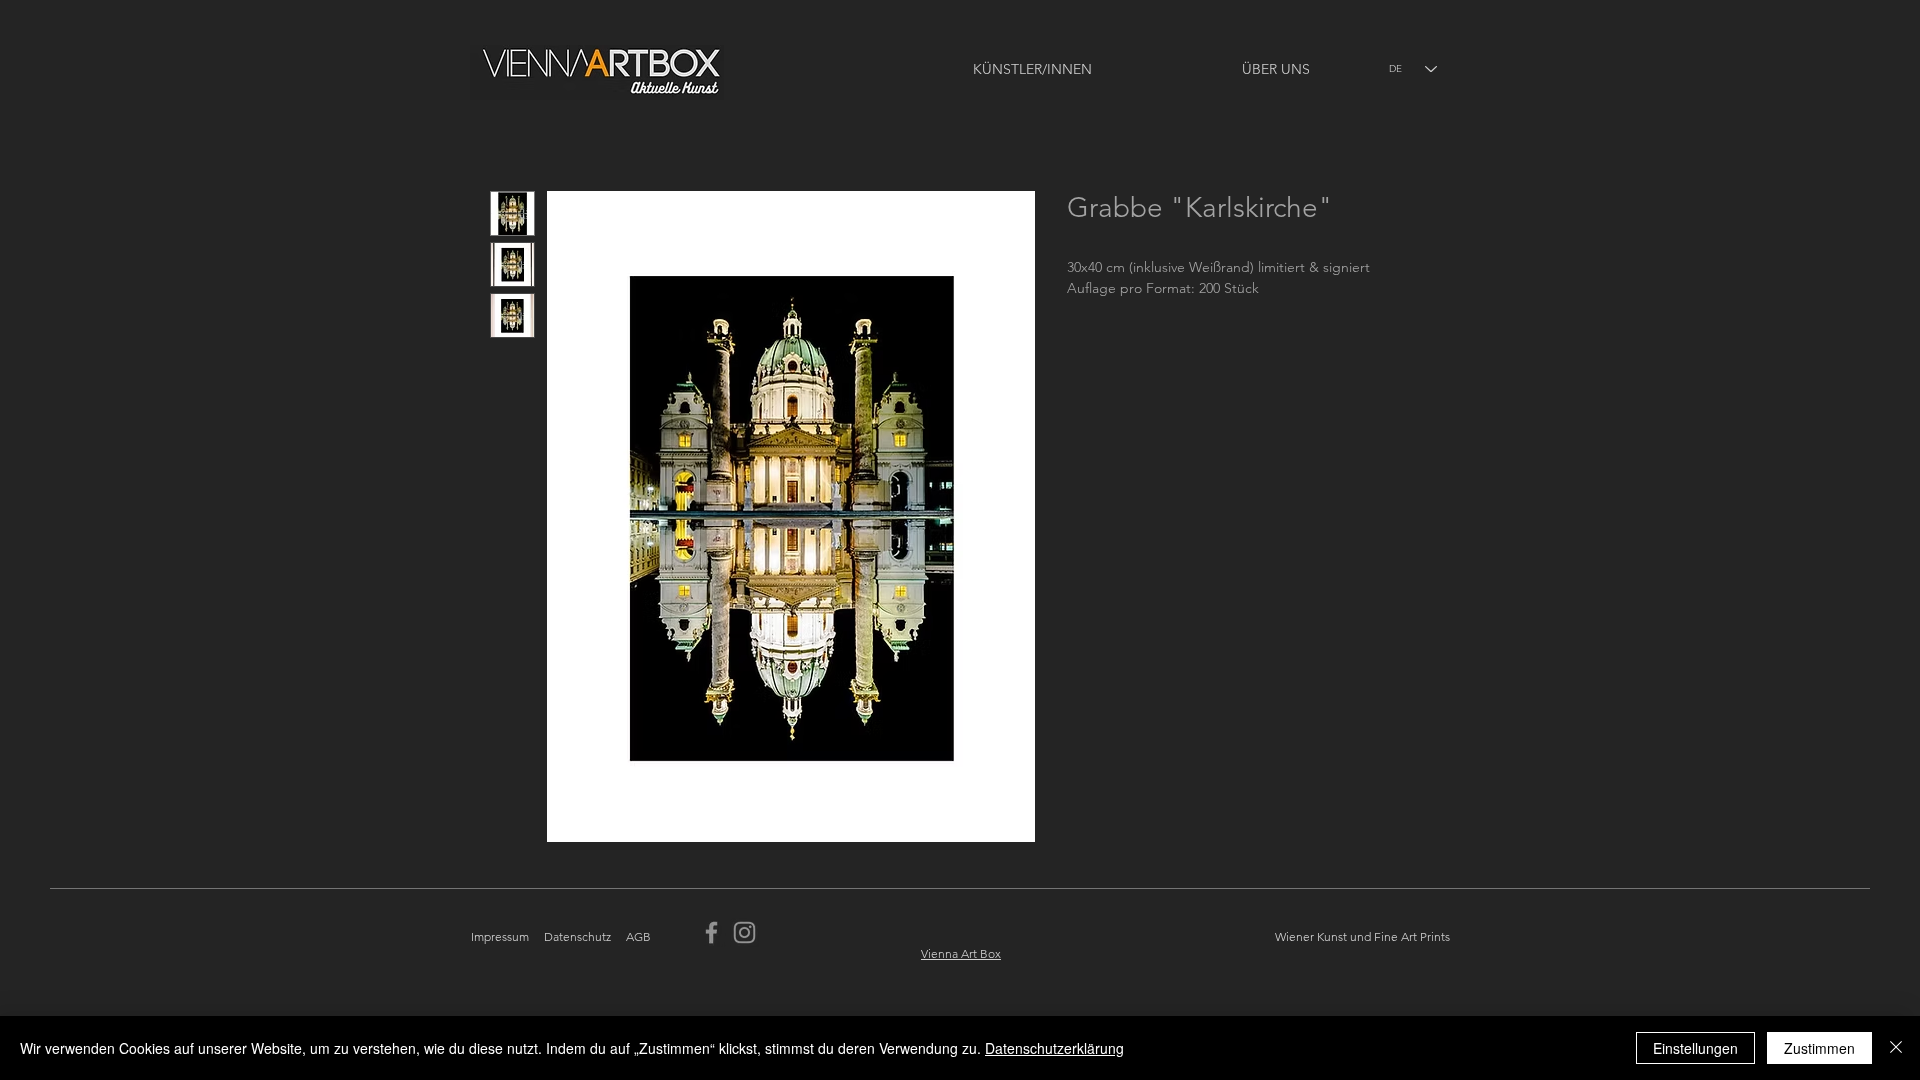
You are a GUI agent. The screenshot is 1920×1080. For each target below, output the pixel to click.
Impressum (500, 936)
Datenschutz (577, 936)
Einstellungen (1695, 1048)
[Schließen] (1896, 1048)
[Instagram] (744, 932)
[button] (972, 69)
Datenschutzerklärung (1054, 1048)
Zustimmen (1819, 1048)
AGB (638, 936)
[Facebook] (711, 932)
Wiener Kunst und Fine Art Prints (1362, 936)
